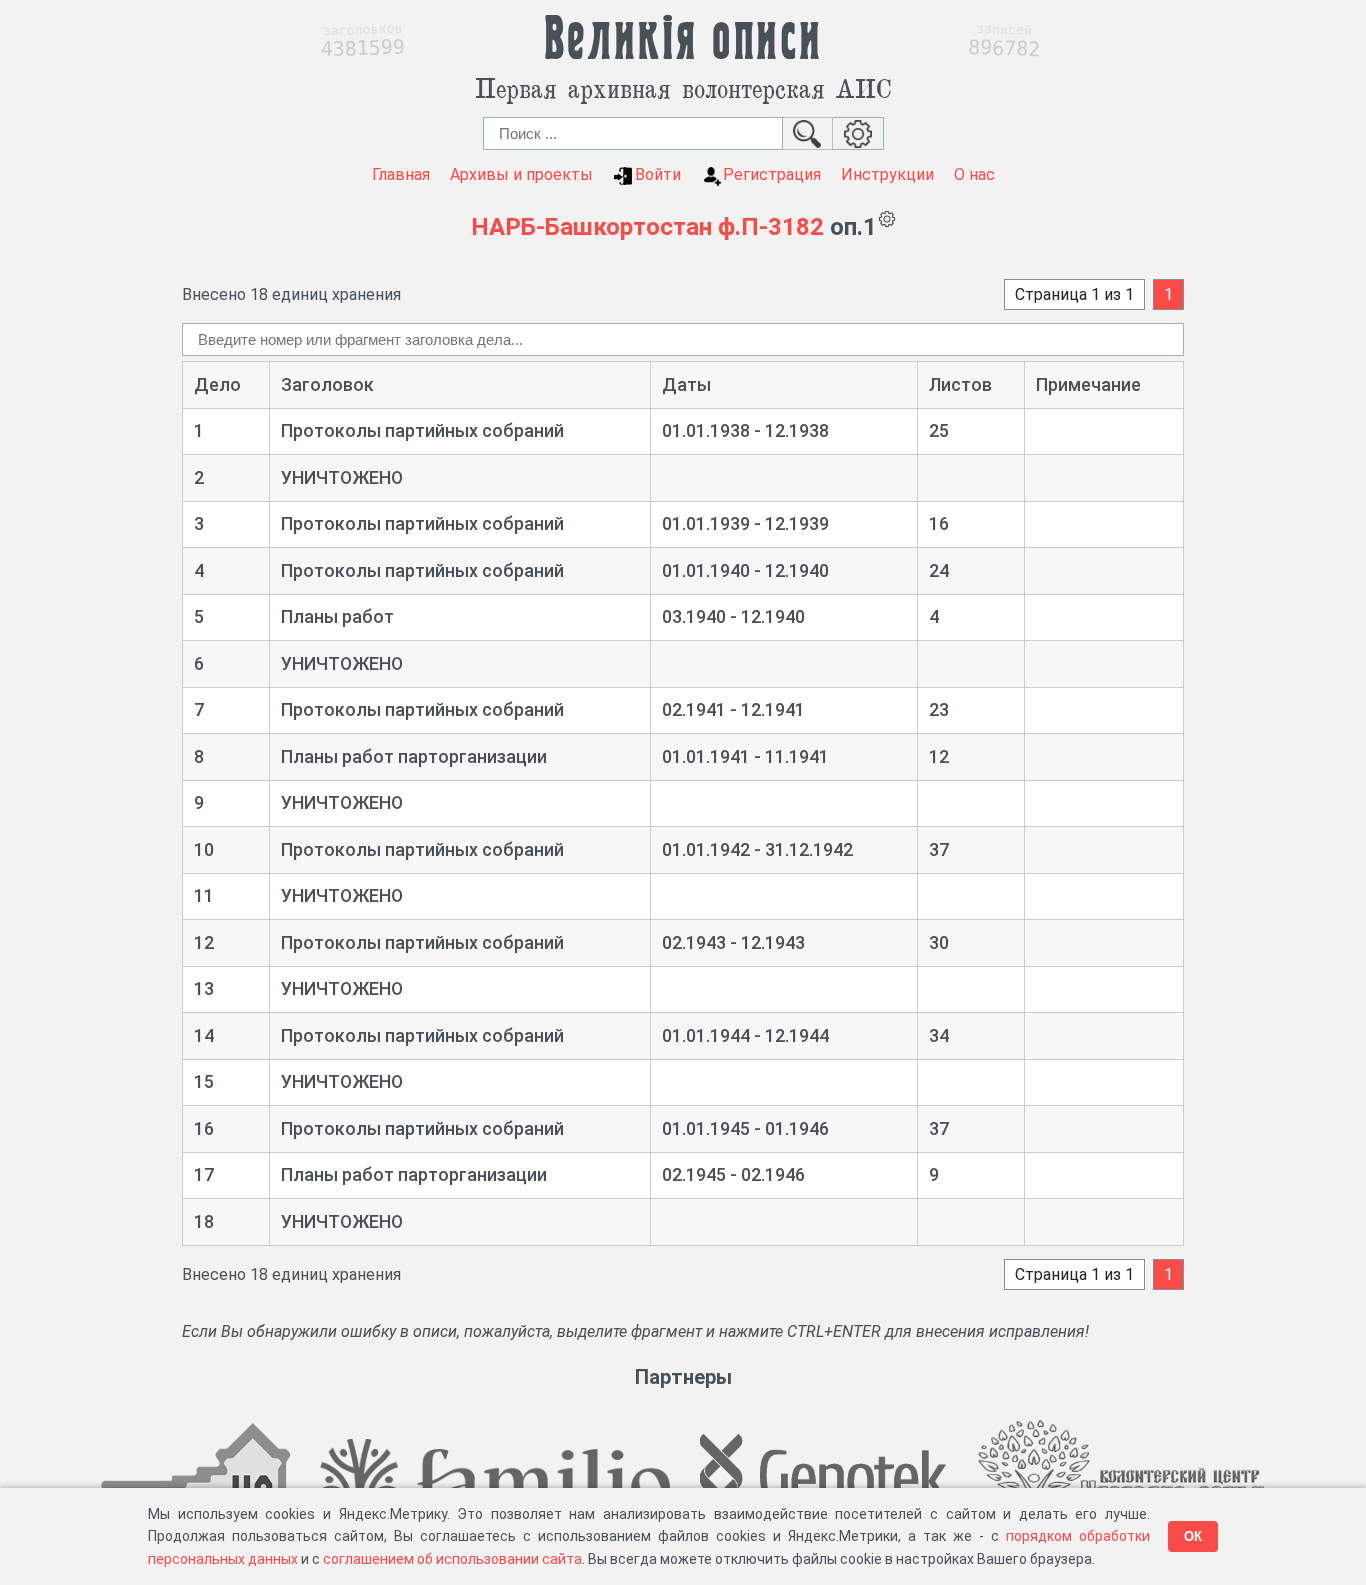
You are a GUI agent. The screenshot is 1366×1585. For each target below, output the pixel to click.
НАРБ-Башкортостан (591, 227)
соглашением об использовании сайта (452, 1559)
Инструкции (887, 174)
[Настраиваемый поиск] (858, 133)
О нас (974, 174)
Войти (658, 174)
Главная (401, 174)
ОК (1193, 1536)
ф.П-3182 (771, 227)
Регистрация (772, 174)
